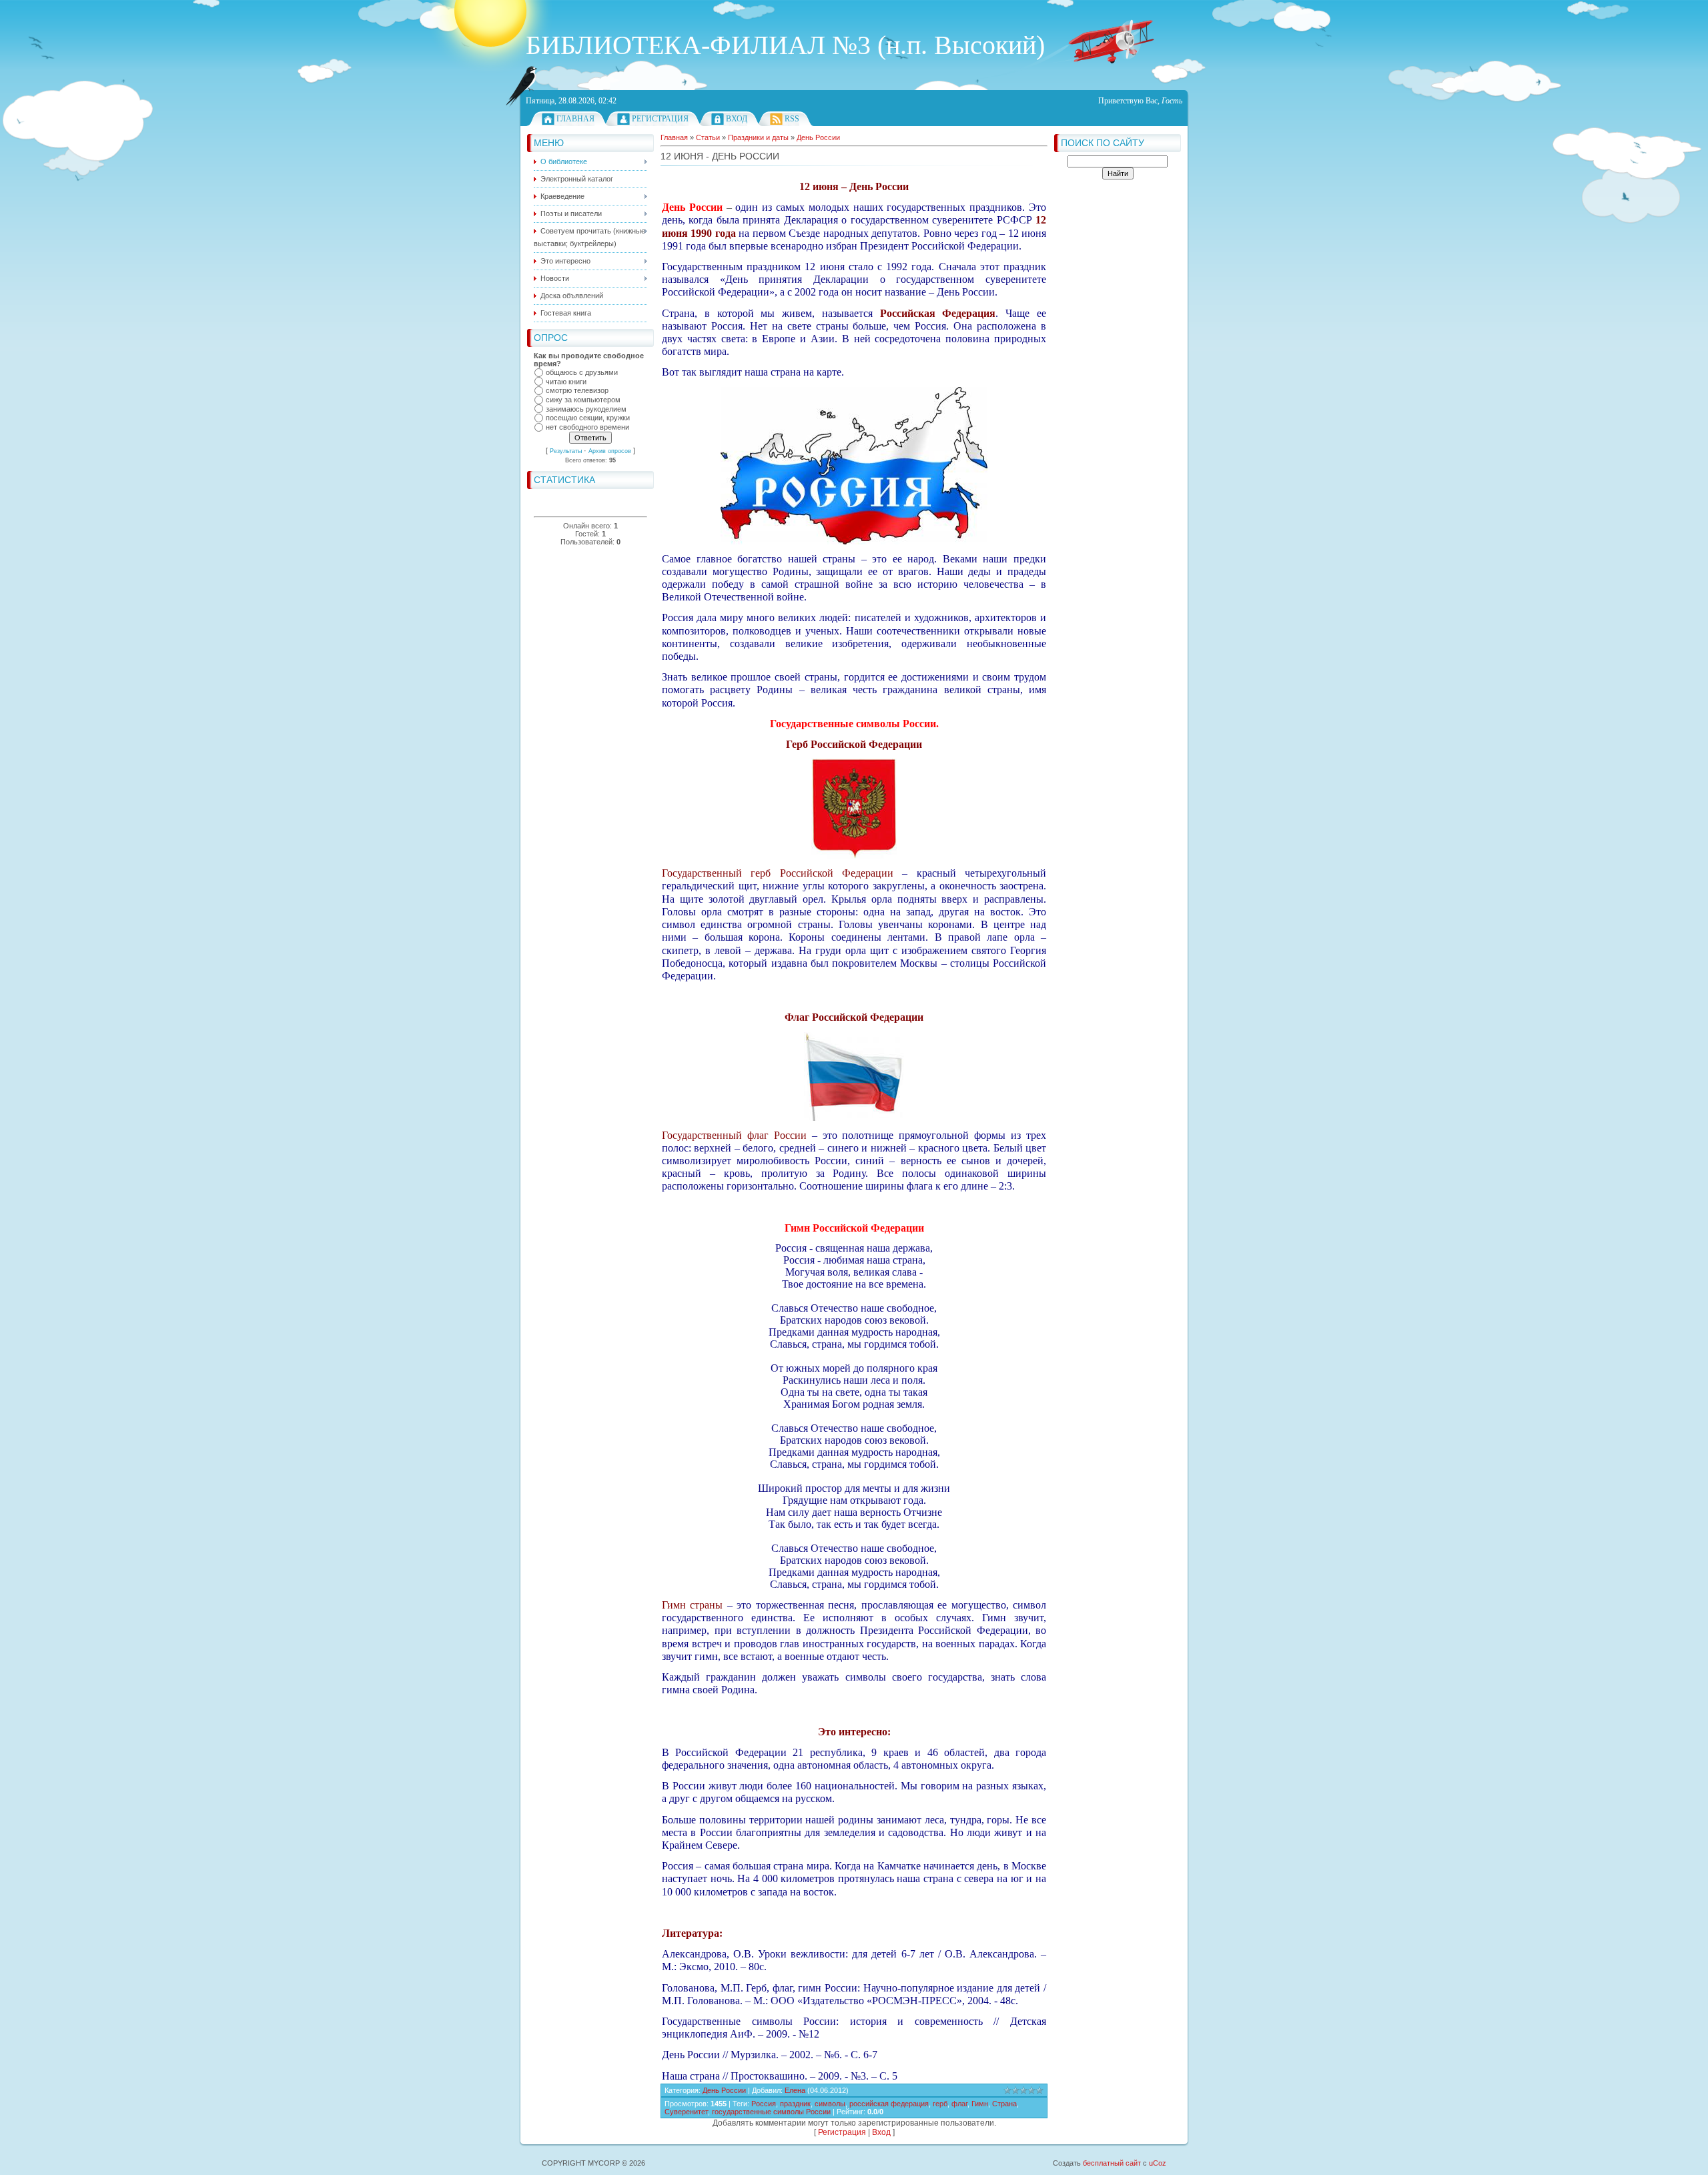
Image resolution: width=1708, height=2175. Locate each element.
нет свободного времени (587, 427)
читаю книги (566, 382)
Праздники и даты (758, 137)
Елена (795, 2090)
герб (940, 2104)
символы (830, 2104)
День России (818, 137)
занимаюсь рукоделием (586, 409)
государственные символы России (771, 2112)
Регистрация (660, 119)
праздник (795, 2104)
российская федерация (889, 2104)
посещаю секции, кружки (588, 418)
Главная (575, 119)
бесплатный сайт (1112, 2163)
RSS (792, 119)
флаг (959, 2104)
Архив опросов (610, 451)
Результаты (566, 451)
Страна (1004, 2104)
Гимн (980, 2104)
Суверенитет (686, 2112)
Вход (737, 119)
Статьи (708, 137)
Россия (764, 2104)
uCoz (1158, 2163)
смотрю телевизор (577, 391)
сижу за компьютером (583, 400)
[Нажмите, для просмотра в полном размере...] (854, 541)
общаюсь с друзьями (582, 372)
